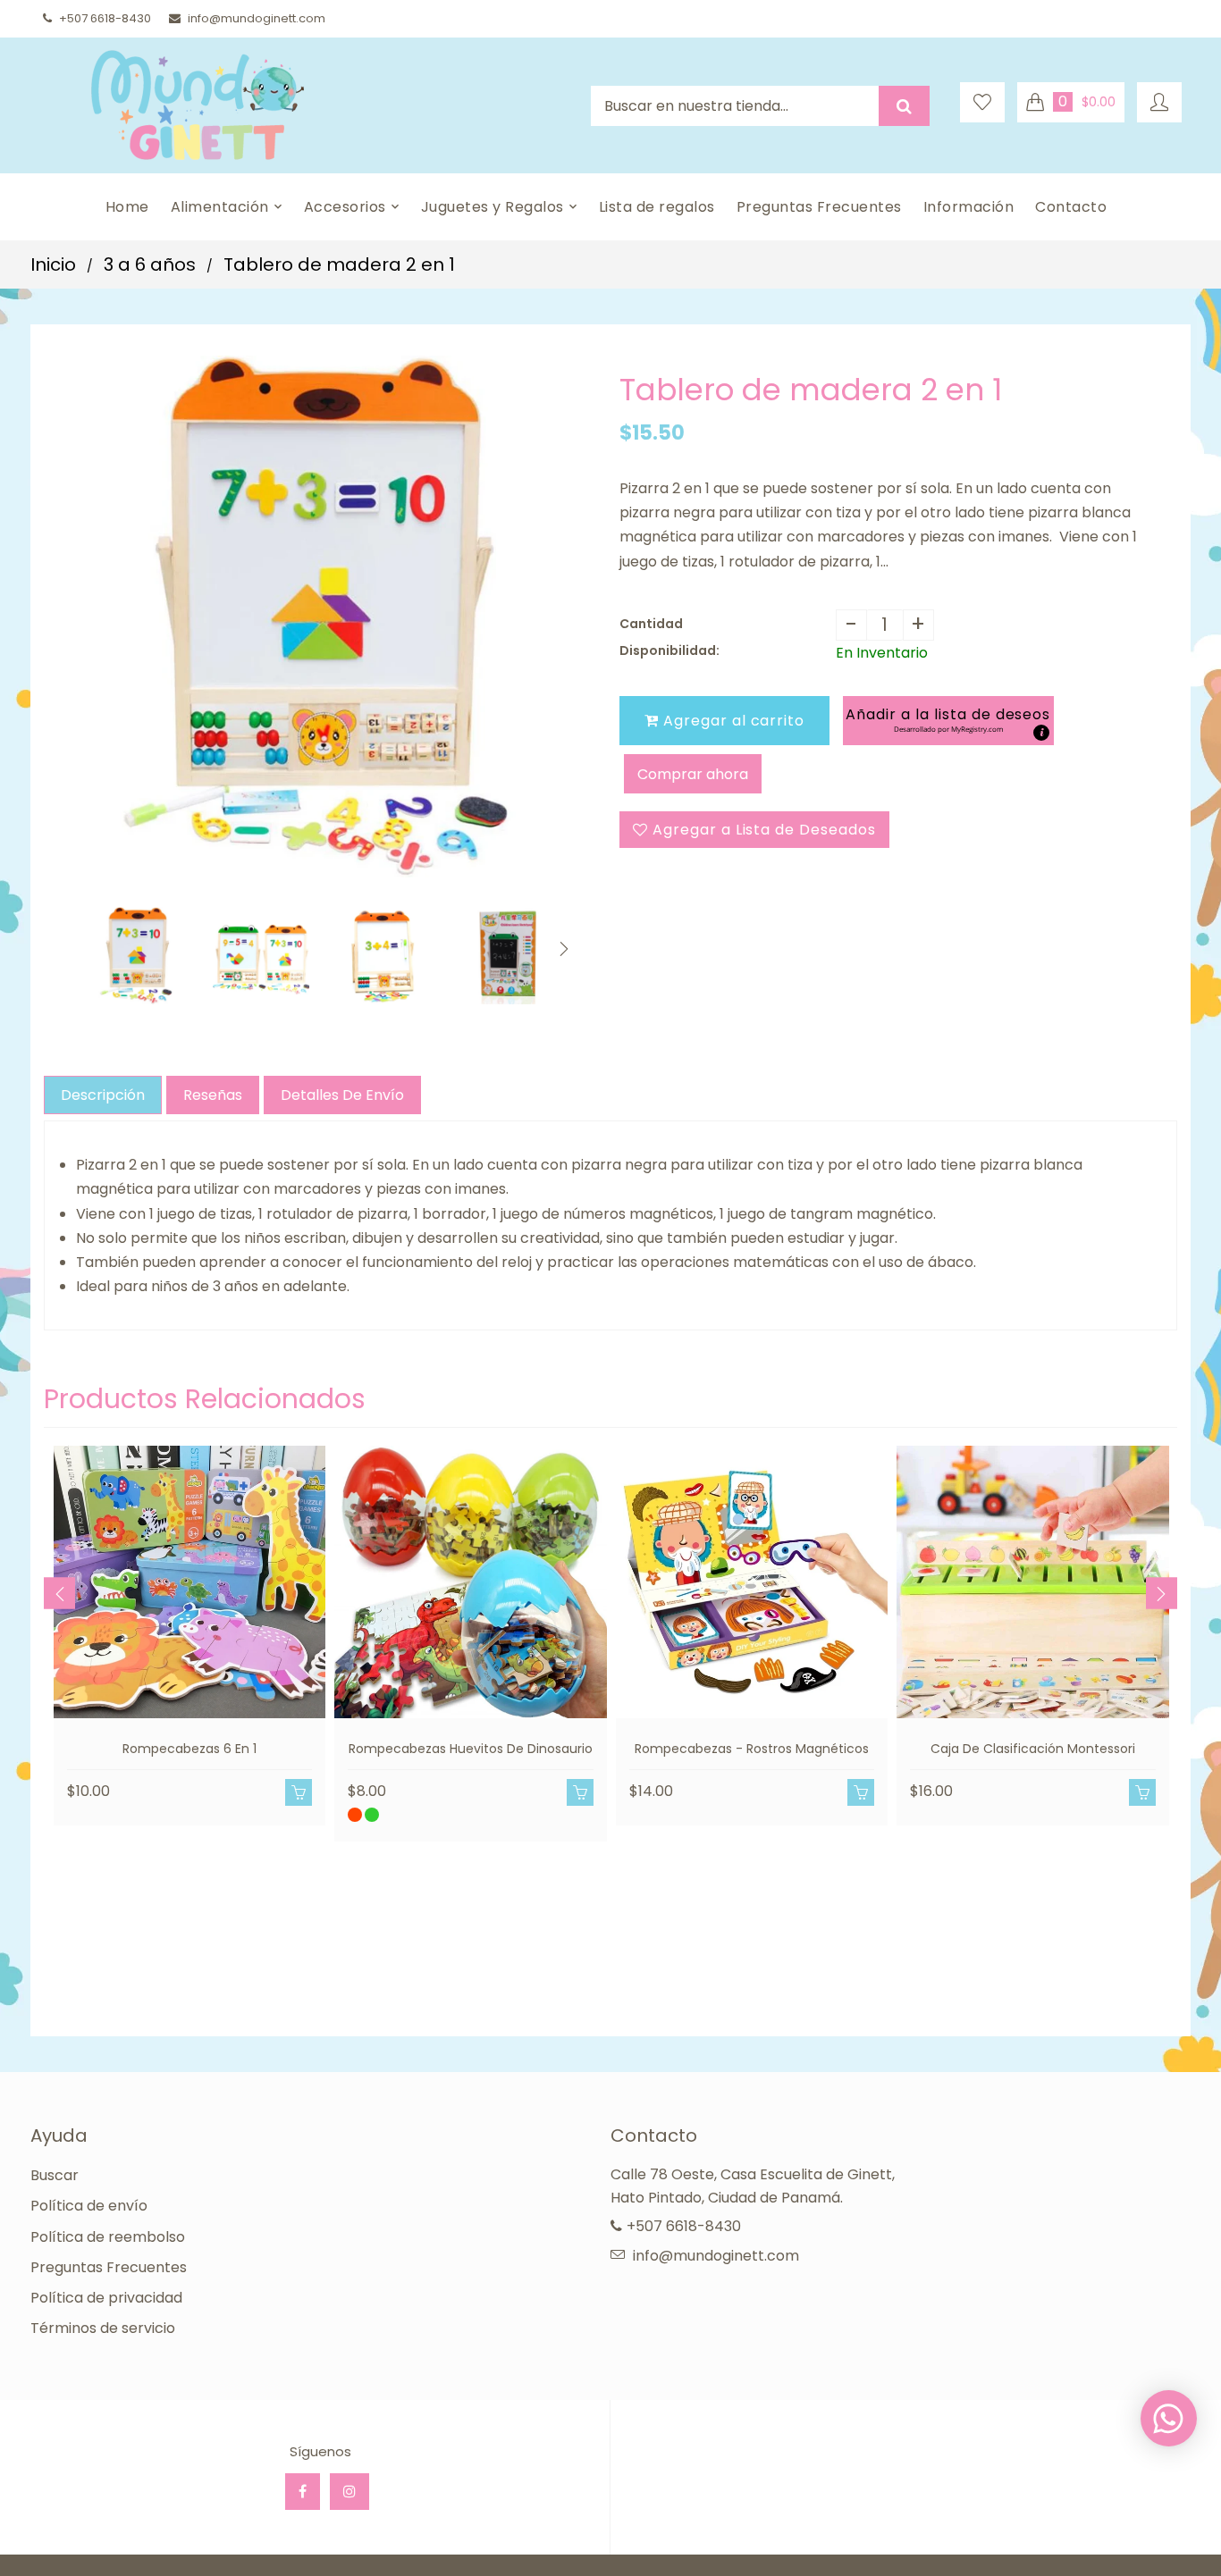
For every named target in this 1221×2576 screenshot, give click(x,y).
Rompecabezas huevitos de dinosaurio (471, 1749)
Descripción (103, 1095)
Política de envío (89, 2206)
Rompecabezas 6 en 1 (189, 1749)
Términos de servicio (103, 2328)
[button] (948, 721)
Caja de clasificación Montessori (1033, 1749)
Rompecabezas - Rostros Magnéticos (752, 1749)
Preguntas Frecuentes (109, 2267)
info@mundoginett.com (257, 18)
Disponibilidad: (669, 650)
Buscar (55, 2175)
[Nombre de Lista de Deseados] (982, 102)
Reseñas (213, 1095)
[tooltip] (1041, 733)
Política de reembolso (108, 2237)
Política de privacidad (106, 2298)
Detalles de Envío (342, 1095)
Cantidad (651, 624)
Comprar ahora (693, 774)
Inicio (53, 264)
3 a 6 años (150, 264)
